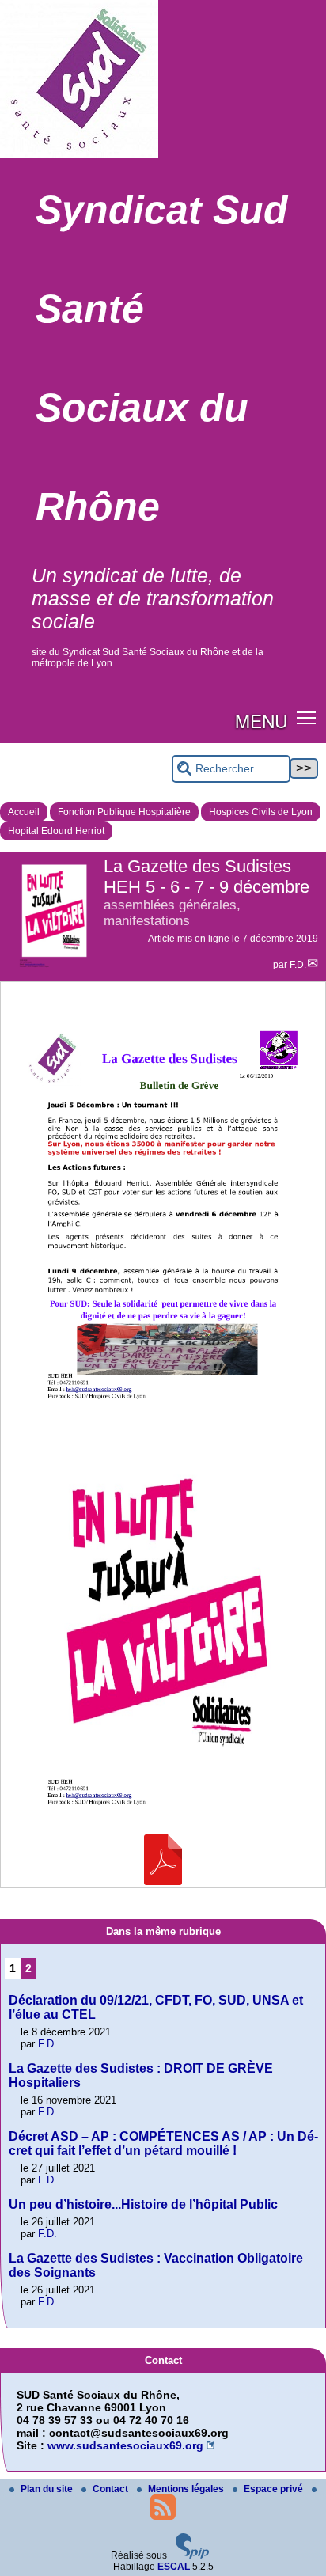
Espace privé (275, 2489)
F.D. (298, 965)
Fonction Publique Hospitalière (124, 812)
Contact (112, 2489)
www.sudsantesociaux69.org (125, 2445)
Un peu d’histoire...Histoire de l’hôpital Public (143, 2204)
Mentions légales (187, 2489)
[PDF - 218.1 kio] (163, 1881)
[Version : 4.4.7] (192, 2555)
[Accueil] (79, 155)
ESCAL (174, 2567)
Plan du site (48, 2489)
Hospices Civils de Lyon (261, 812)
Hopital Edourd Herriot (56, 831)
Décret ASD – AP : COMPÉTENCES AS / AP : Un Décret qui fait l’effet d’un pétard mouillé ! (163, 2144)
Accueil (24, 812)
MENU (261, 720)
